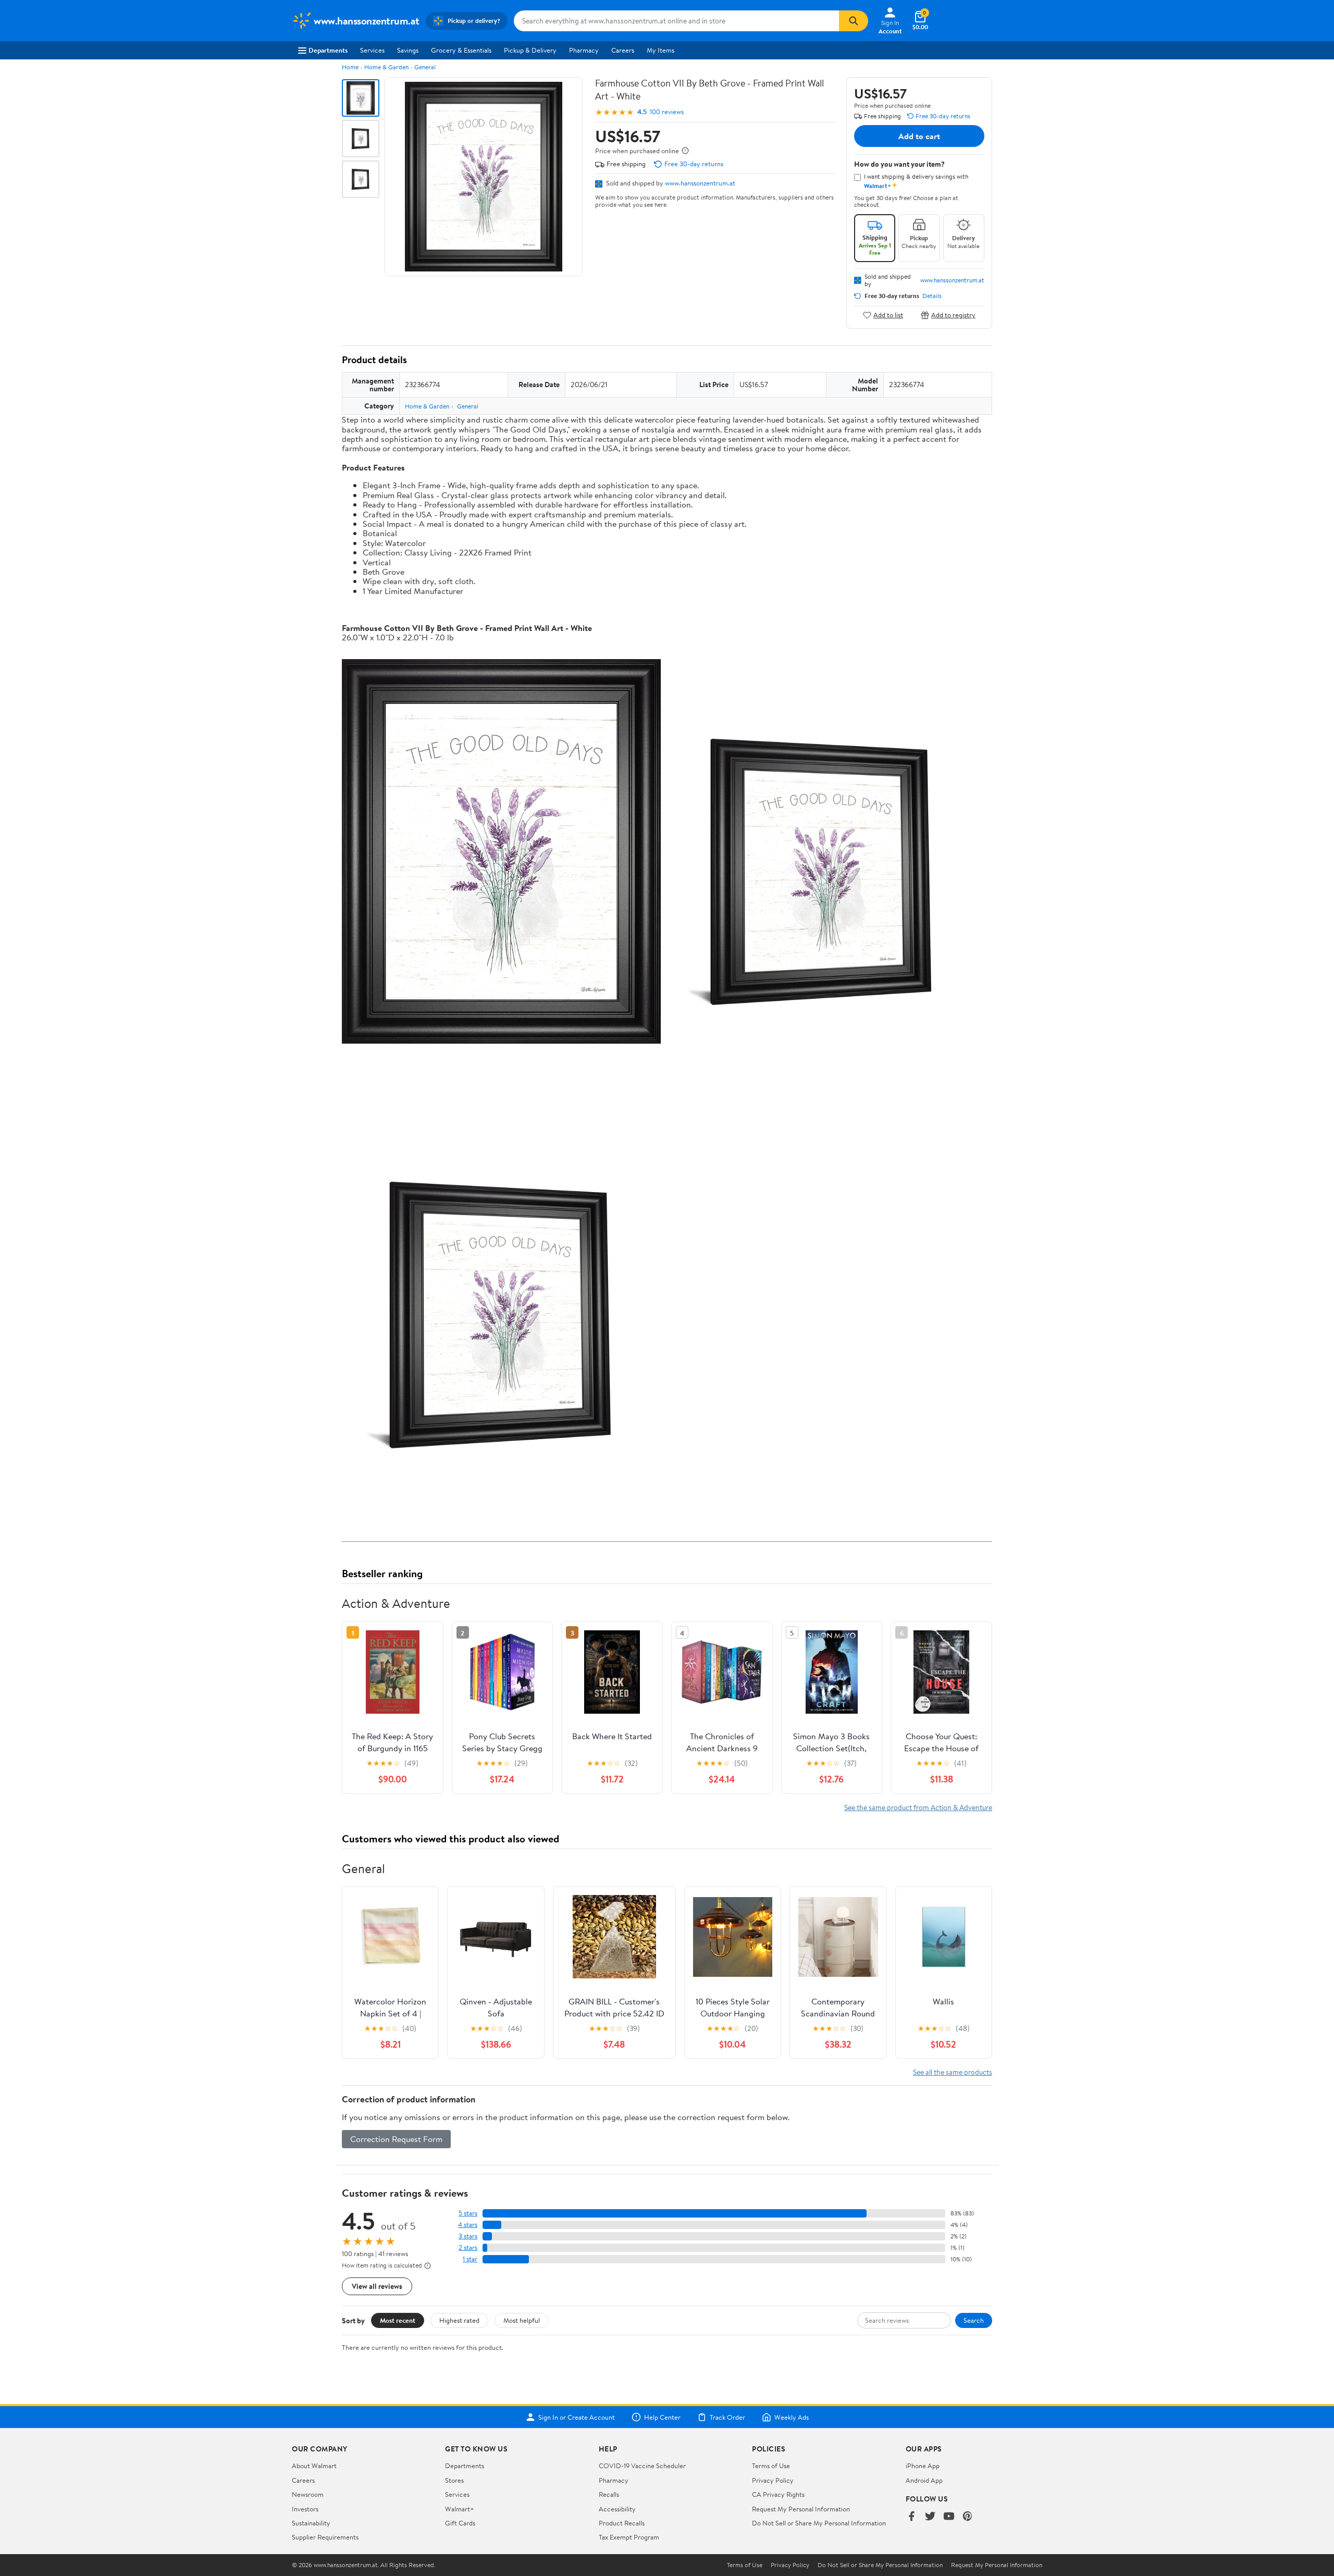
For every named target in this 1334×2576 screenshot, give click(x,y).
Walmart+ (460, 2509)
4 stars (468, 2225)
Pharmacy (584, 50)
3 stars (468, 2236)
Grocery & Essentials (461, 50)
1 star (470, 2259)
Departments (328, 50)
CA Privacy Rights (778, 2494)
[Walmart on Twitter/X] (930, 2517)
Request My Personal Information (801, 2509)
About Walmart (314, 2466)
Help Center (662, 2417)
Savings (408, 50)
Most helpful (522, 2320)
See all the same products (953, 2072)
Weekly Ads (792, 2417)
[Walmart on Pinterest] (968, 2517)
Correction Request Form (396, 2139)
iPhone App (923, 2466)
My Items (660, 50)
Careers (623, 50)
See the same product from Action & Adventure (918, 1807)
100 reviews (667, 112)
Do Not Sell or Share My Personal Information (819, 2523)
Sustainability (311, 2523)
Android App (924, 2480)
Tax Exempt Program (629, 2537)
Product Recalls (622, 2523)
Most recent (398, 2320)
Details (932, 296)
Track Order (727, 2417)
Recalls (609, 2494)
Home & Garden (386, 67)
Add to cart (919, 136)
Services (372, 50)
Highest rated (459, 2320)
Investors (305, 2509)
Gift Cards (460, 2523)
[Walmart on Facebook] (911, 2517)
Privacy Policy (773, 2480)
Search (974, 2320)
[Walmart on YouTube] (949, 2517)
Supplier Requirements (325, 2537)
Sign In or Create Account (577, 2417)
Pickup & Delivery (530, 50)
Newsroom (308, 2494)
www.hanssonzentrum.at (700, 183)
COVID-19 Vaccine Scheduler (642, 2466)
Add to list (888, 315)
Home (350, 67)
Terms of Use (771, 2466)
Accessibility (617, 2509)
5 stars (468, 2213)
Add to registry (953, 315)
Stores (454, 2480)
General (425, 67)
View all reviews (377, 2286)
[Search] (854, 21)
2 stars (468, 2247)
